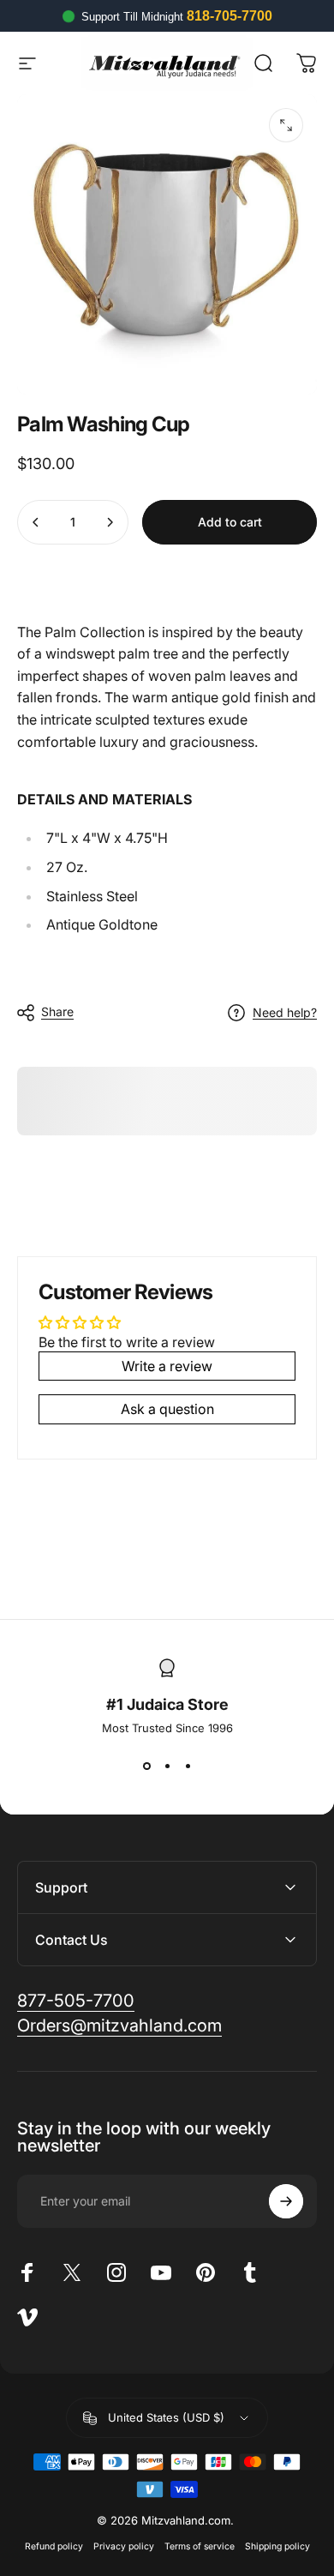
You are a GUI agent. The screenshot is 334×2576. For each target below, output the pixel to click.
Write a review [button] (167, 1366)
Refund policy (54, 2546)
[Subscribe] (286, 2201)
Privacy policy (124, 2546)
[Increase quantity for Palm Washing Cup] (110, 522)
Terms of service (200, 2546)
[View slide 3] (188, 1766)
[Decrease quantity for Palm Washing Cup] (36, 522)
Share (57, 1011)
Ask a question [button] (167, 1409)
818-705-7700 (230, 16)
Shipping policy (277, 2546)
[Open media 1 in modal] (286, 125)
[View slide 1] (146, 1766)
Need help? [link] (285, 1012)
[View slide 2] (167, 1766)
